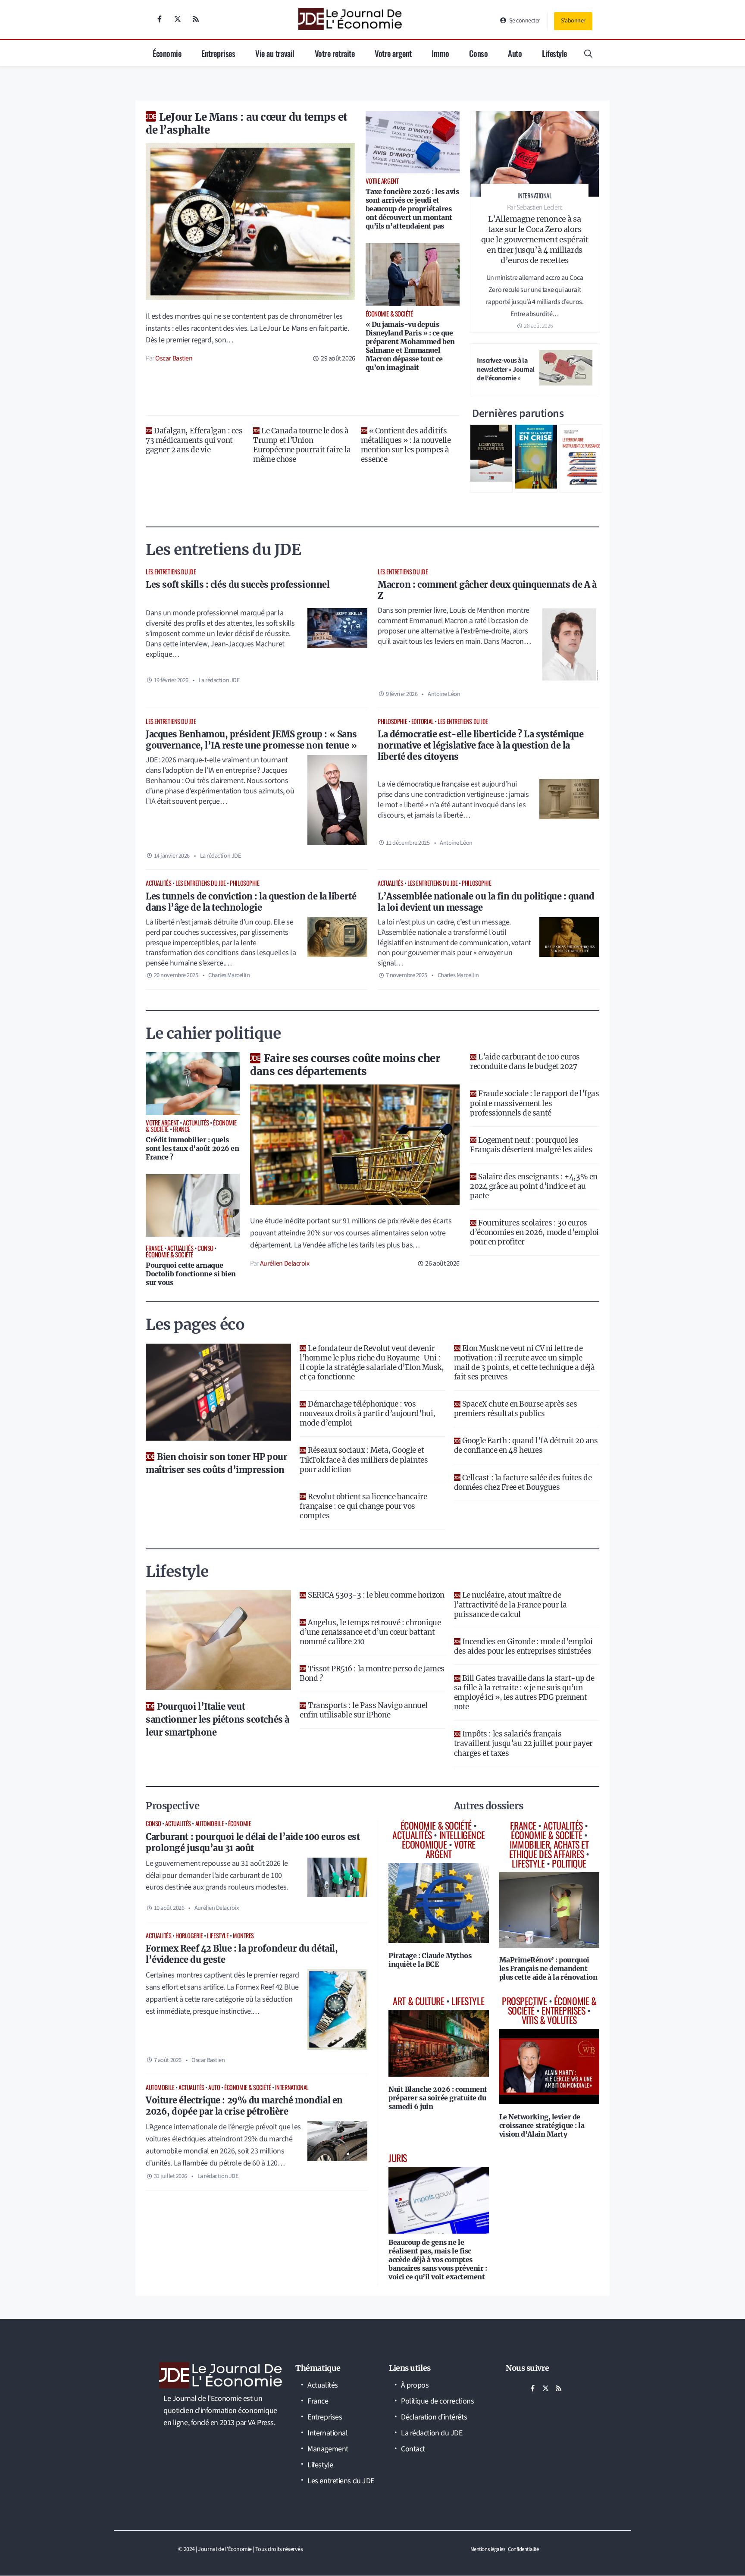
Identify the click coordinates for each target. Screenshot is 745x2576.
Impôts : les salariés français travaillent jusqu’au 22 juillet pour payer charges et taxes (523, 1743)
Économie (167, 53)
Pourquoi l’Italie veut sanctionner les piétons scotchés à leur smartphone (218, 1719)
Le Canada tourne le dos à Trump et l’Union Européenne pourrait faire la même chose (302, 445)
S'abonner (573, 21)
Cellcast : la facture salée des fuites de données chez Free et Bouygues (523, 1482)
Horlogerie (189, 1935)
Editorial (423, 721)
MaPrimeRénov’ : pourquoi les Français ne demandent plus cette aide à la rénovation (548, 1968)
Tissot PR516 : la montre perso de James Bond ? (372, 1673)
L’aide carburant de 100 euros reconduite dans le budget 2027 (525, 1062)
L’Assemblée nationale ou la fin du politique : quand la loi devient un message (486, 902)
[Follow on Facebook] (160, 19)
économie (239, 1823)
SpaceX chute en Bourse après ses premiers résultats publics (516, 1409)
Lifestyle (554, 53)
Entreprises (218, 53)
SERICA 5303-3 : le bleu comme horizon (376, 1595)
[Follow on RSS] (196, 19)
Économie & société (247, 2087)
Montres (243, 1935)
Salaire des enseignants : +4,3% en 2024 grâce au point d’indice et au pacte (534, 1186)
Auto (515, 53)
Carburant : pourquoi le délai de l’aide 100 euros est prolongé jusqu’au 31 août (253, 1842)
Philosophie (392, 721)
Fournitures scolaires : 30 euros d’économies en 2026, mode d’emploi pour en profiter (534, 1232)
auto (214, 2087)
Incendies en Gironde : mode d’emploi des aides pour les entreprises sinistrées (523, 1646)
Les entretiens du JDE (171, 572)
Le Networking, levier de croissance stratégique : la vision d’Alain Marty (542, 2125)
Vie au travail (275, 53)
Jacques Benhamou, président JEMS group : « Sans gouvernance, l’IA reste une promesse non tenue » (251, 740)
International (292, 2087)
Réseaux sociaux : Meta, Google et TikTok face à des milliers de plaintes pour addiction (364, 1460)
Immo (440, 53)
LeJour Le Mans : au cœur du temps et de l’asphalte (247, 124)
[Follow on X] (178, 19)
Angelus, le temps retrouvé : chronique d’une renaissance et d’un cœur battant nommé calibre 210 (370, 1632)
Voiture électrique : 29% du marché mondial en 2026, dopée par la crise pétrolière (244, 2106)
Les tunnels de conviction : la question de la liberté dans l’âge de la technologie (251, 902)
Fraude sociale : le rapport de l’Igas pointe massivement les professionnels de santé (534, 1103)
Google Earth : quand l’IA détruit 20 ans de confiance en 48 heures (526, 1445)
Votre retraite (335, 53)
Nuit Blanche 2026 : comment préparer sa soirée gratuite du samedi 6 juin (438, 2098)
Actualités (159, 883)
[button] (588, 53)
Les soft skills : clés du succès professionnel (238, 584)
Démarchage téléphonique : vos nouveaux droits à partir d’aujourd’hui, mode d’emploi (367, 1413)
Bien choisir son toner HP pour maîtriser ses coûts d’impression (217, 1463)
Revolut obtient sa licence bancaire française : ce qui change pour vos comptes (363, 1506)
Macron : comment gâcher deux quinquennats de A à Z (487, 590)
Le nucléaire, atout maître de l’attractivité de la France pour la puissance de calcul (510, 1605)
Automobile (210, 1823)
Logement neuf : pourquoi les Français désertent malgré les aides (531, 1145)
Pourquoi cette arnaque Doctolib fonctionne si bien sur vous (191, 1274)
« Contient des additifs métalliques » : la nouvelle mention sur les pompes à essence (406, 445)
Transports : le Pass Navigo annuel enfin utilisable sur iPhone (364, 1710)
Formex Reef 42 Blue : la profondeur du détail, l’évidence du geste (242, 1954)
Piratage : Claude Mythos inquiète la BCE (430, 1960)
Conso (478, 53)
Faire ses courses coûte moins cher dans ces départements (345, 1065)
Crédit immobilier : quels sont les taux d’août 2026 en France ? (192, 1148)
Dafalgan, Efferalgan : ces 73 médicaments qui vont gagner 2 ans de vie (194, 440)
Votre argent (393, 53)
